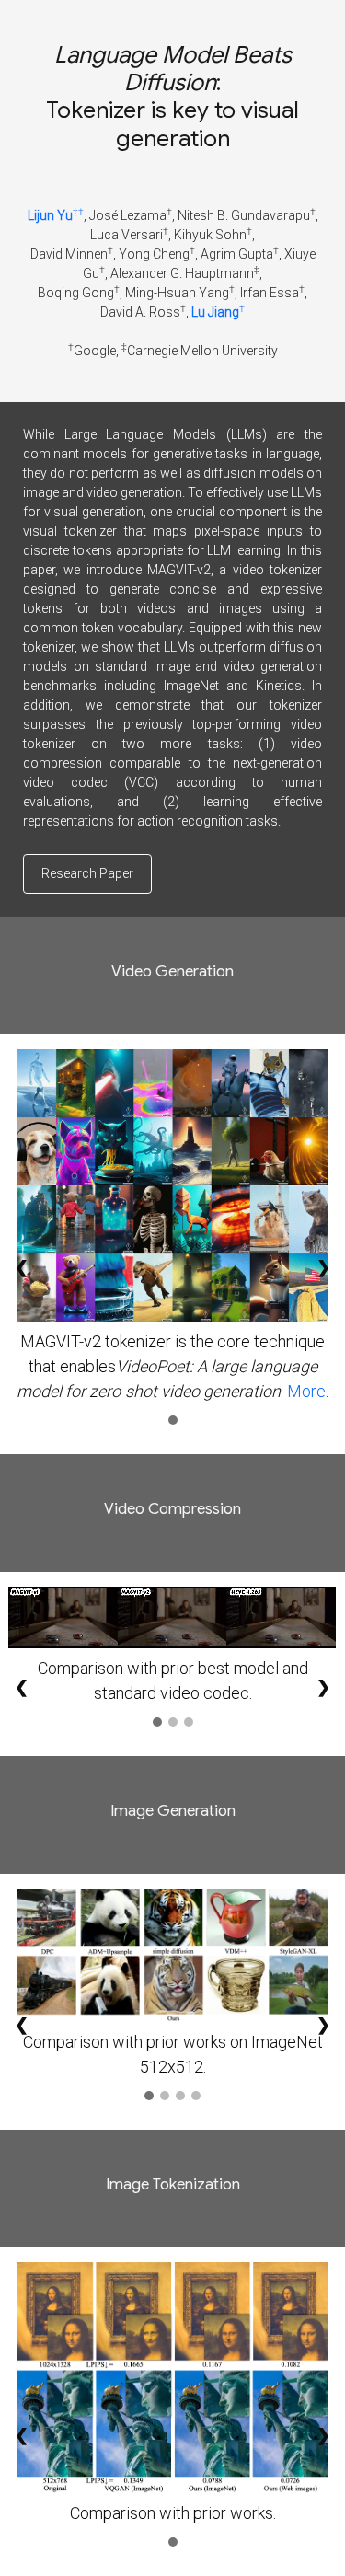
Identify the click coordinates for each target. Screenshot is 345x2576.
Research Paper (87, 873)
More (306, 1391)
